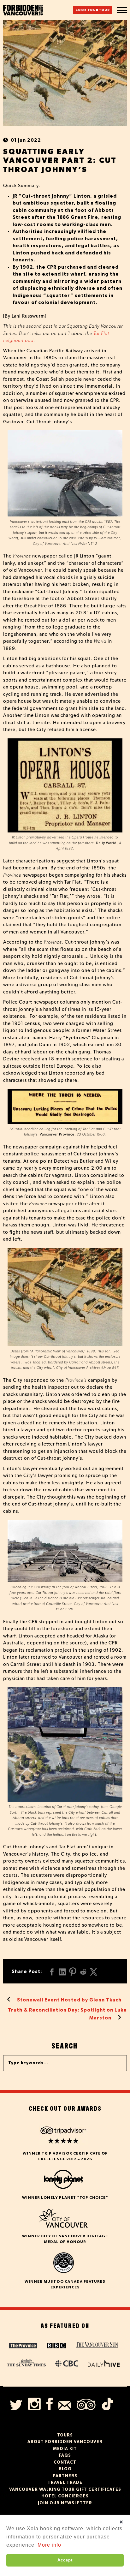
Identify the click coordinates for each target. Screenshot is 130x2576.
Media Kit (65, 2449)
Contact (65, 2463)
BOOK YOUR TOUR (93, 10)
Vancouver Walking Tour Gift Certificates (65, 2490)
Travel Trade (65, 2483)
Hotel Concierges (65, 2496)
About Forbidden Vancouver (65, 2442)
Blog (65, 2469)
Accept (65, 2560)
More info (49, 2545)
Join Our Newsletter (65, 2503)
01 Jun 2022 (26, 140)
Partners (65, 2476)
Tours (65, 2435)
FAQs (65, 2456)
